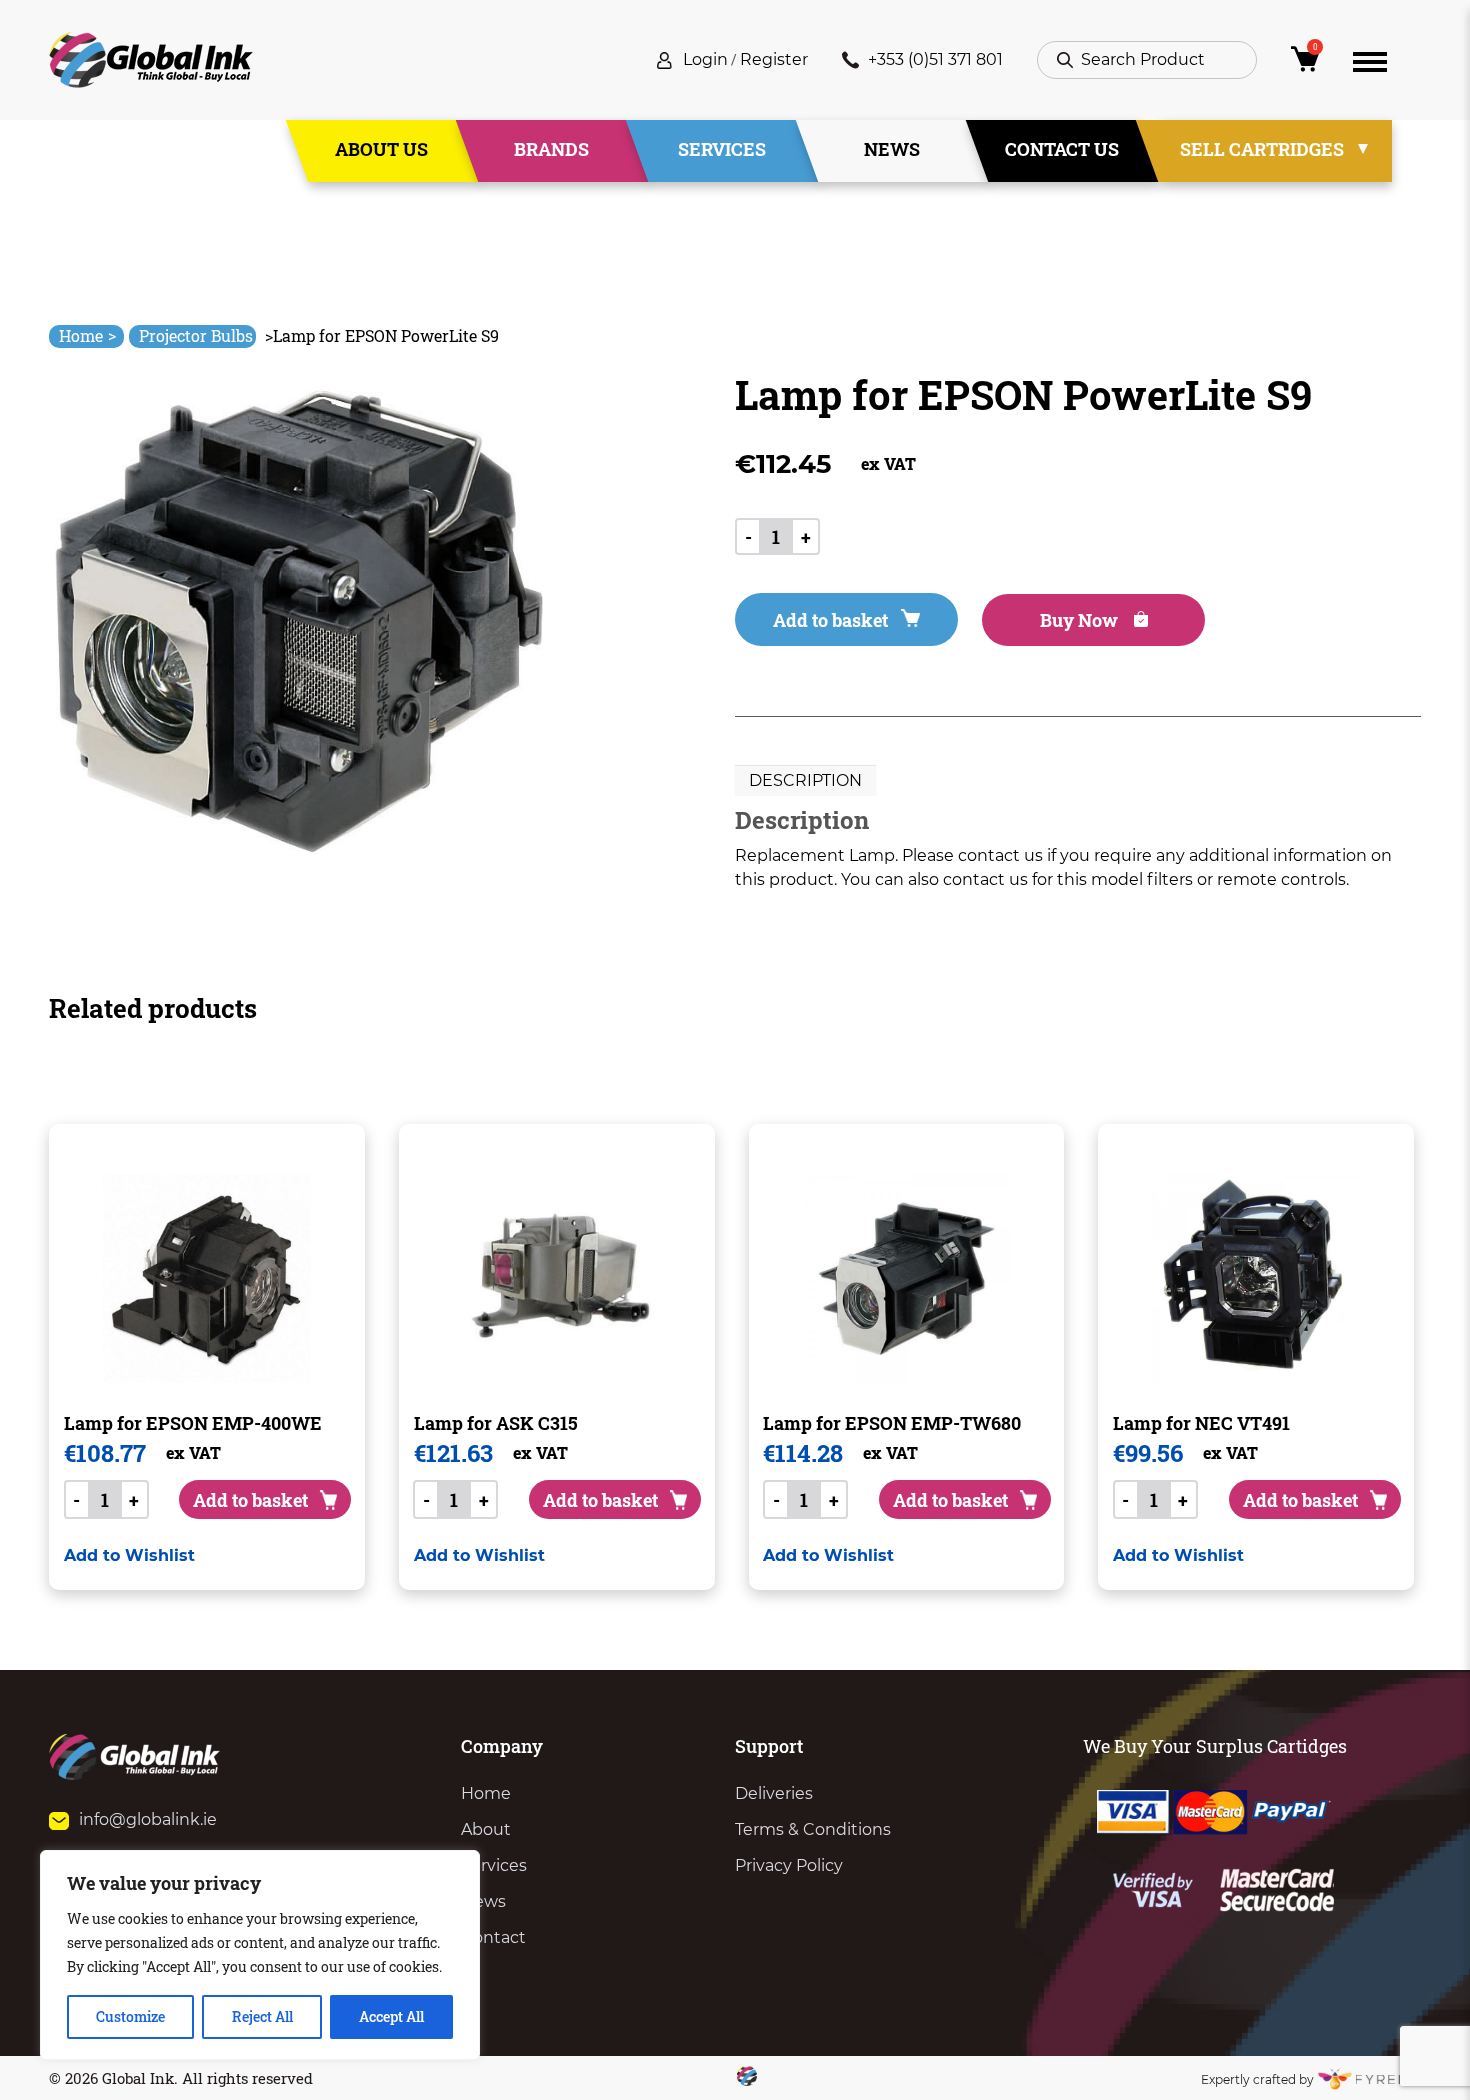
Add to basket (830, 620)
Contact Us (1062, 149)
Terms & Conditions (813, 1829)
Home (87, 335)
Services (722, 149)
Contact (493, 1937)
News (892, 149)
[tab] (805, 781)
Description (805, 780)
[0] (1305, 64)
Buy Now (1081, 620)
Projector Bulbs (196, 335)
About (486, 1829)
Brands (551, 149)
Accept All (391, 2016)
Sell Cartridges (1262, 149)
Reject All (262, 2016)
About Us (381, 149)
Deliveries (774, 1793)
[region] (260, 1955)
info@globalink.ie (148, 1819)
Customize (130, 2016)
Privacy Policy (789, 1865)
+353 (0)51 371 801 (935, 59)
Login (705, 59)
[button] (129, 1555)
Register (774, 59)
